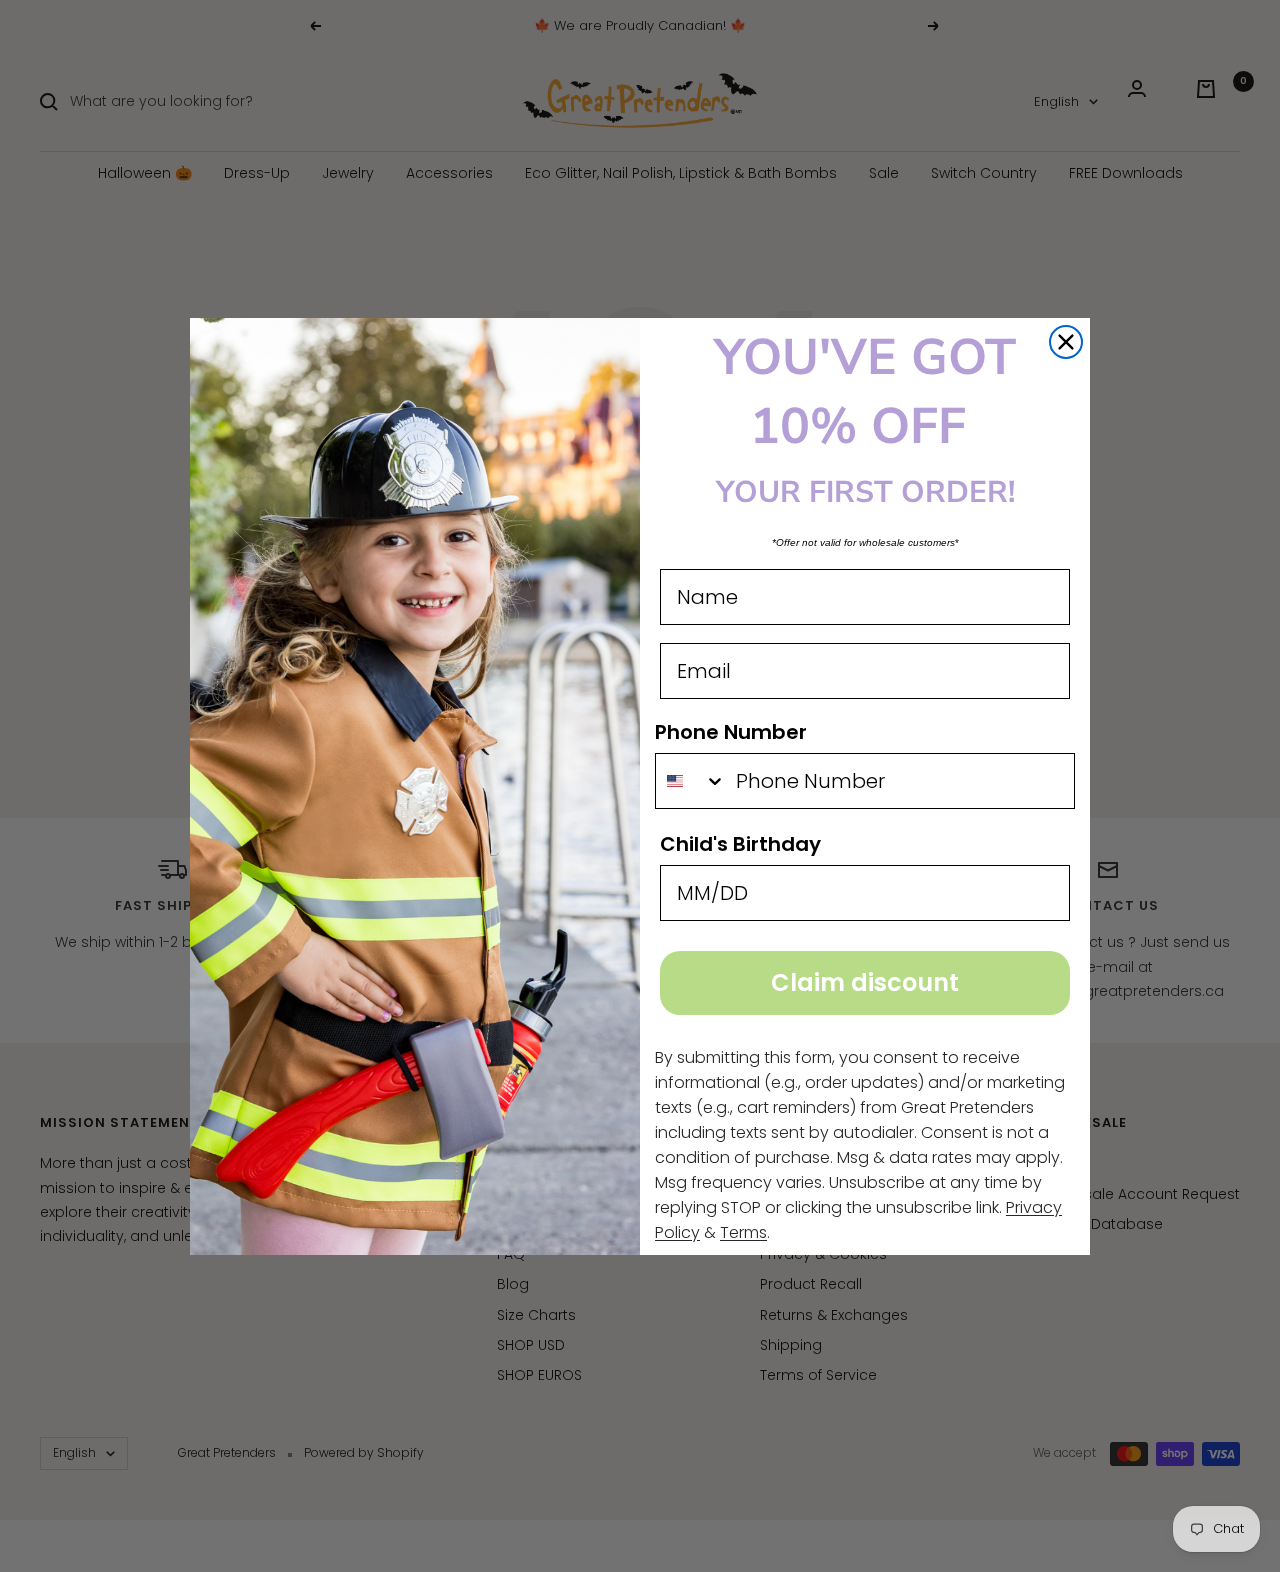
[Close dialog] (1066, 342)
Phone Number (731, 732)
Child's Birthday (740, 844)
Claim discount (865, 982)
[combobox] (691, 781)
